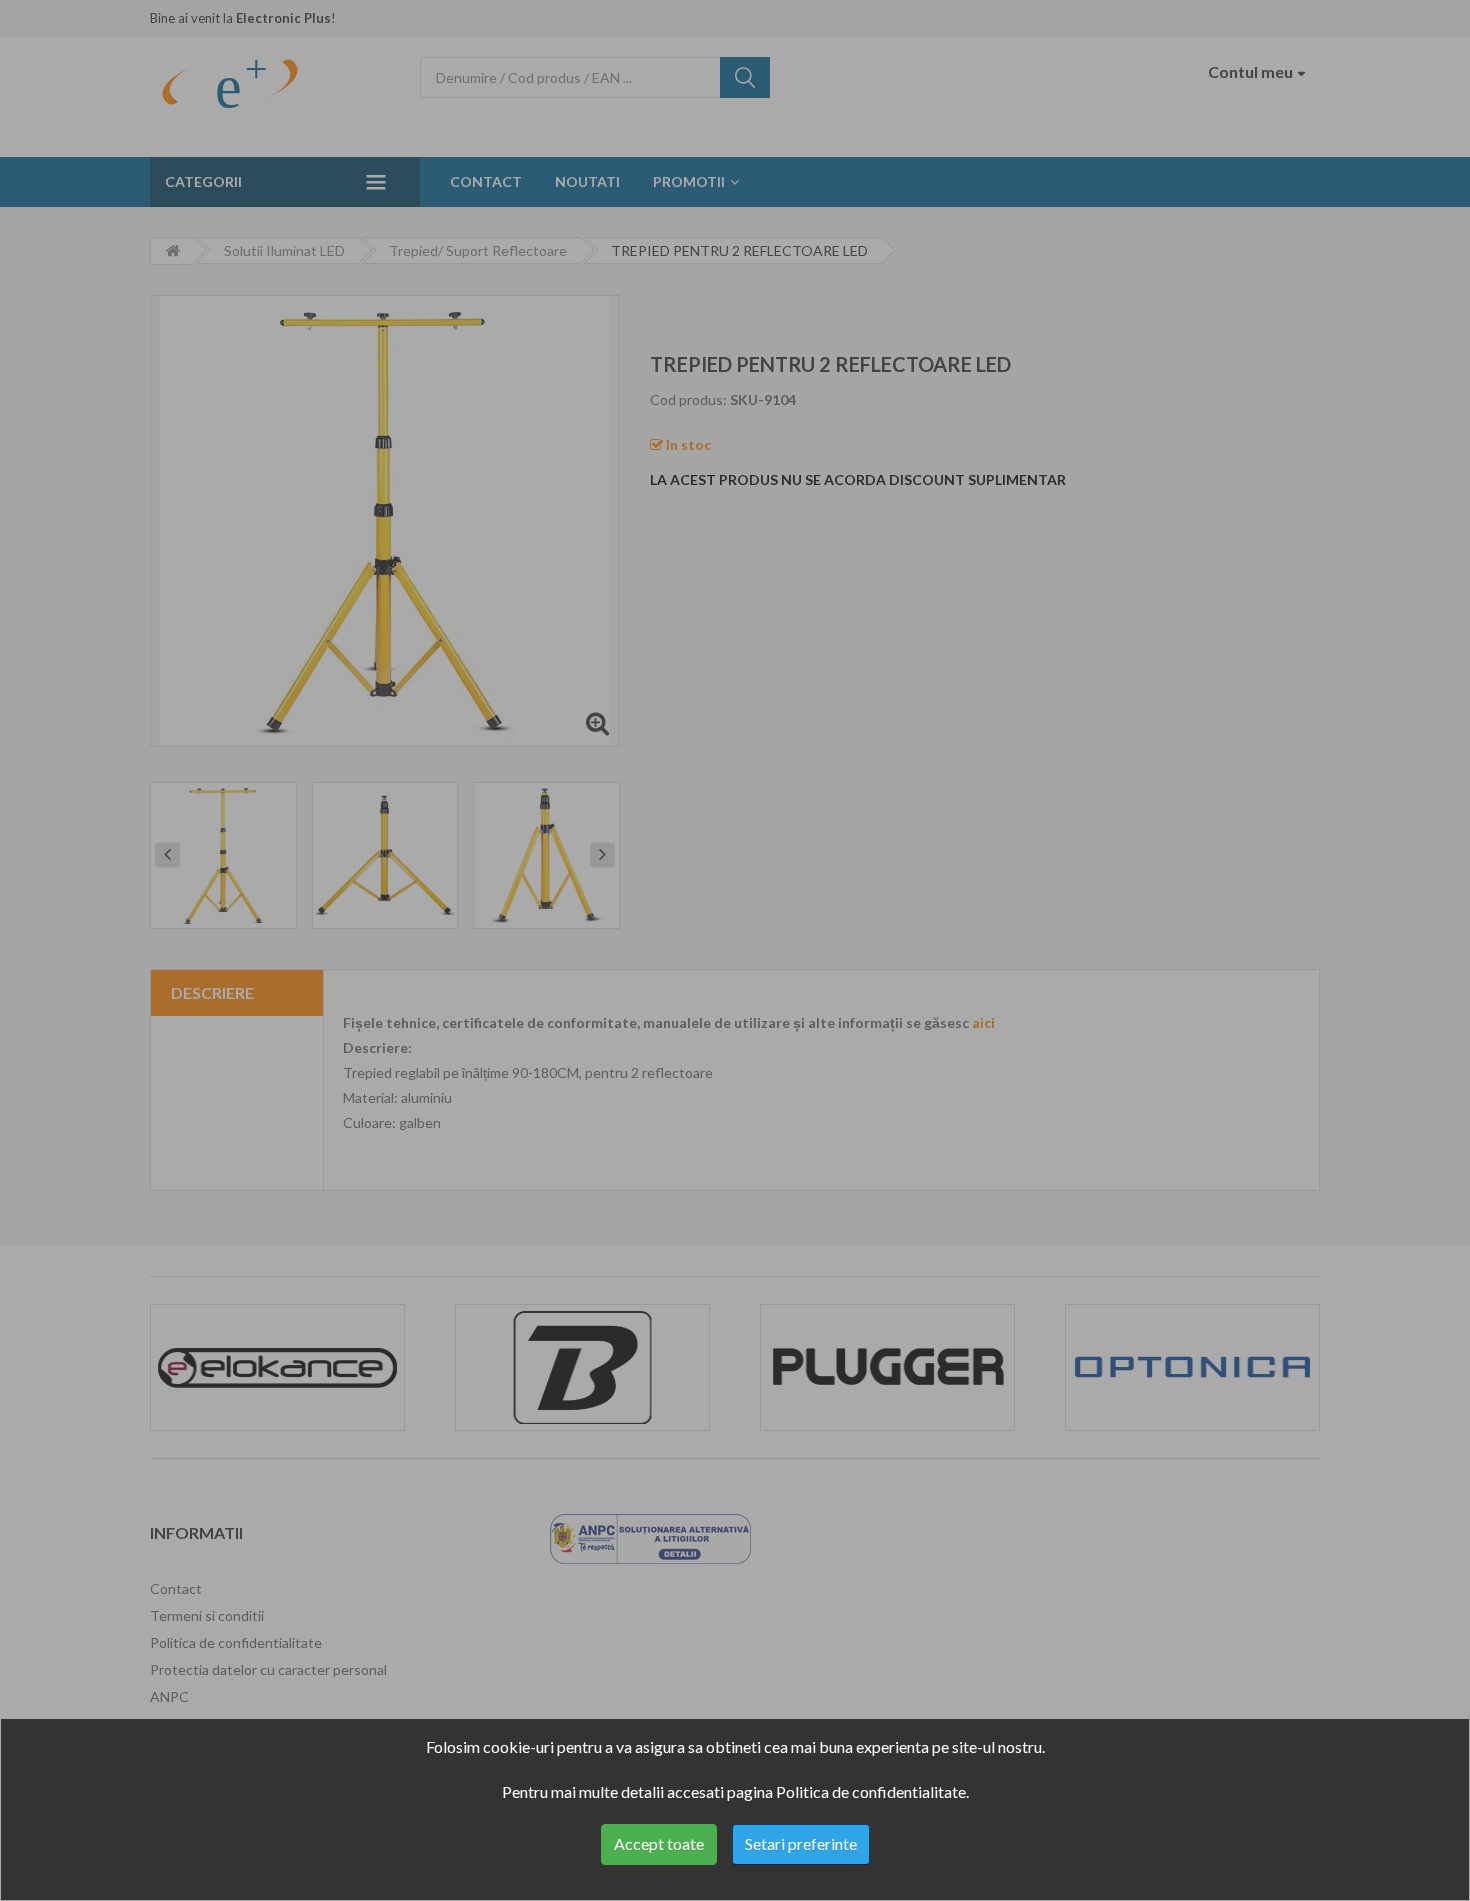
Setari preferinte (801, 1843)
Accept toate (659, 1843)
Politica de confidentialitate (871, 1791)
